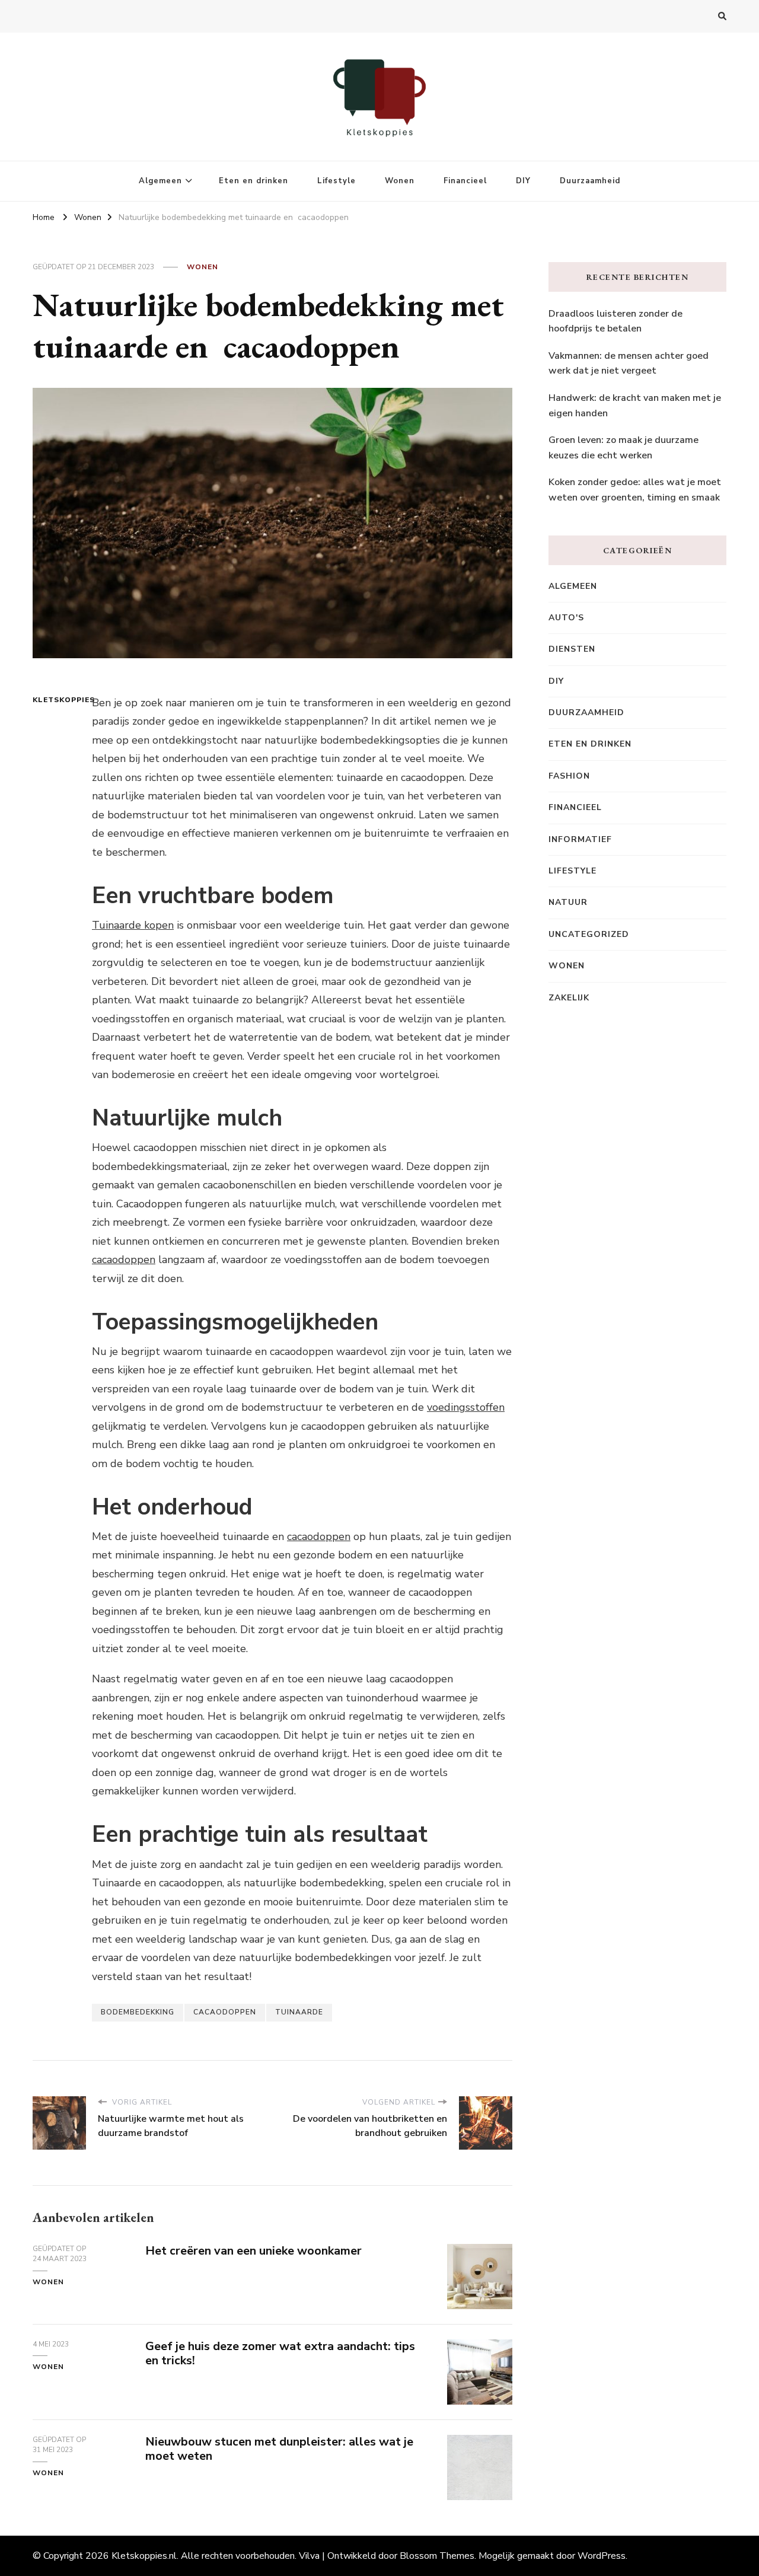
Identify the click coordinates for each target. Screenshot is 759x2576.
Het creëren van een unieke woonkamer (253, 2251)
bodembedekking (138, 2012)
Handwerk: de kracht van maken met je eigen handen (635, 406)
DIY (523, 181)
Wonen (400, 181)
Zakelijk (569, 998)
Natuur (568, 902)
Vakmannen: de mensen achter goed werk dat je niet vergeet (629, 364)
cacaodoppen (124, 1260)
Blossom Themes (437, 2556)
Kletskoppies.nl (144, 2556)
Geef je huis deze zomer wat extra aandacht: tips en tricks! (280, 2354)
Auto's (566, 618)
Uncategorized (589, 934)
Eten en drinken (253, 181)
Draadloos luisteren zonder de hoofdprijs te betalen (616, 321)
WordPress (602, 2556)
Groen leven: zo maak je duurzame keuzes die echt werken (624, 448)
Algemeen (160, 181)
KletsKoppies (55, 700)
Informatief (580, 839)
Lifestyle (337, 181)
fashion (569, 776)
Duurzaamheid (590, 181)
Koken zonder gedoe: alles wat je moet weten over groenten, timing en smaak (635, 490)
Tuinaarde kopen (133, 925)
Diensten (572, 649)
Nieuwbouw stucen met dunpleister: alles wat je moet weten (279, 2449)
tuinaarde (299, 2012)
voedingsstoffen (466, 1407)
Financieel (465, 181)
